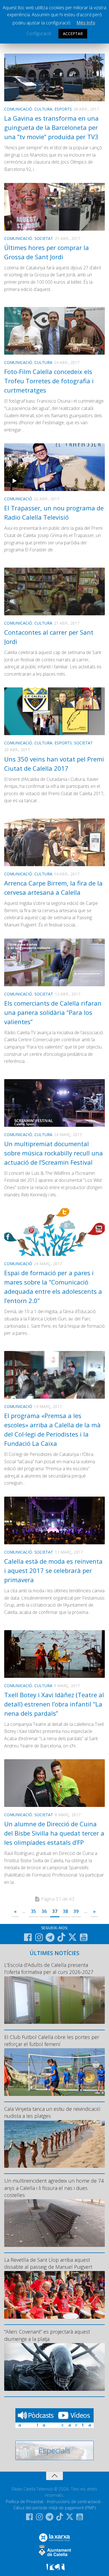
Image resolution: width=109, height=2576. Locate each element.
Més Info (86, 23)
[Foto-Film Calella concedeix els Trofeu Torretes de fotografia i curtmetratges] (54, 331)
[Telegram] (50, 1937)
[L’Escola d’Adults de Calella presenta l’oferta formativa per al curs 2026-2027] (54, 2000)
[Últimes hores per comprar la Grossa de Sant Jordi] (54, 207)
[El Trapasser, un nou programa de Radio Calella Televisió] (54, 467)
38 (65, 1911)
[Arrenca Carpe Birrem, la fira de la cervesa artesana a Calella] (54, 842)
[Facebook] (28, 1937)
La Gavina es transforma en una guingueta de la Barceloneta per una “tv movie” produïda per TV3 (51, 127)
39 (76, 1911)
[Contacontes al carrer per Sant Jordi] (54, 591)
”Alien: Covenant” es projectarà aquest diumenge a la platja (47, 2335)
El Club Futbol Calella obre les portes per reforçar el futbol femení (52, 2041)
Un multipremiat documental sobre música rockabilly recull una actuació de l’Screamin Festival (54, 1153)
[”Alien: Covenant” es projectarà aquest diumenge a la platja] (54, 2367)
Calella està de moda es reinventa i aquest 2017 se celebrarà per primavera (53, 1570)
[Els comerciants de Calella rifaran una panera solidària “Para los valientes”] (54, 962)
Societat (44, 238)
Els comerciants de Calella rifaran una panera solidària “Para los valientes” (53, 1012)
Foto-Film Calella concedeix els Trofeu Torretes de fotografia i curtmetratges (49, 381)
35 (34, 1911)
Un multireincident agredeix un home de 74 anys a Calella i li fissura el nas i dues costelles (54, 2188)
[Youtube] (84, 1937)
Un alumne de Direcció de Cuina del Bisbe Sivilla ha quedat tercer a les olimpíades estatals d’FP (54, 1833)
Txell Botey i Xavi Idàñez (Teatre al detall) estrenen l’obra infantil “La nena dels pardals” (54, 1704)
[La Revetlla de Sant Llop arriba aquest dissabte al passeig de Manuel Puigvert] (54, 2295)
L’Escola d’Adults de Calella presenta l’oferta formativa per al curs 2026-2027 (49, 1968)
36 (44, 1911)
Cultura (43, 109)
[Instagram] (39, 1937)
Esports (63, 109)
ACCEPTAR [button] (73, 34)
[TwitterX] (72, 1937)
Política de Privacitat (25, 2501)
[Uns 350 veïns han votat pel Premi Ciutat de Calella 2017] (54, 711)
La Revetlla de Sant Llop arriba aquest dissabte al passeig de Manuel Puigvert (48, 2263)
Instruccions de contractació (74, 2501)
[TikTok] (61, 1937)
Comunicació (18, 109)
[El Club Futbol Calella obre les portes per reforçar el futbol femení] (54, 2072)
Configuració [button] (39, 33)
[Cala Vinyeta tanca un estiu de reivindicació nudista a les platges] (54, 2144)
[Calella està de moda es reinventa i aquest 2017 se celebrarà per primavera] (54, 1520)
